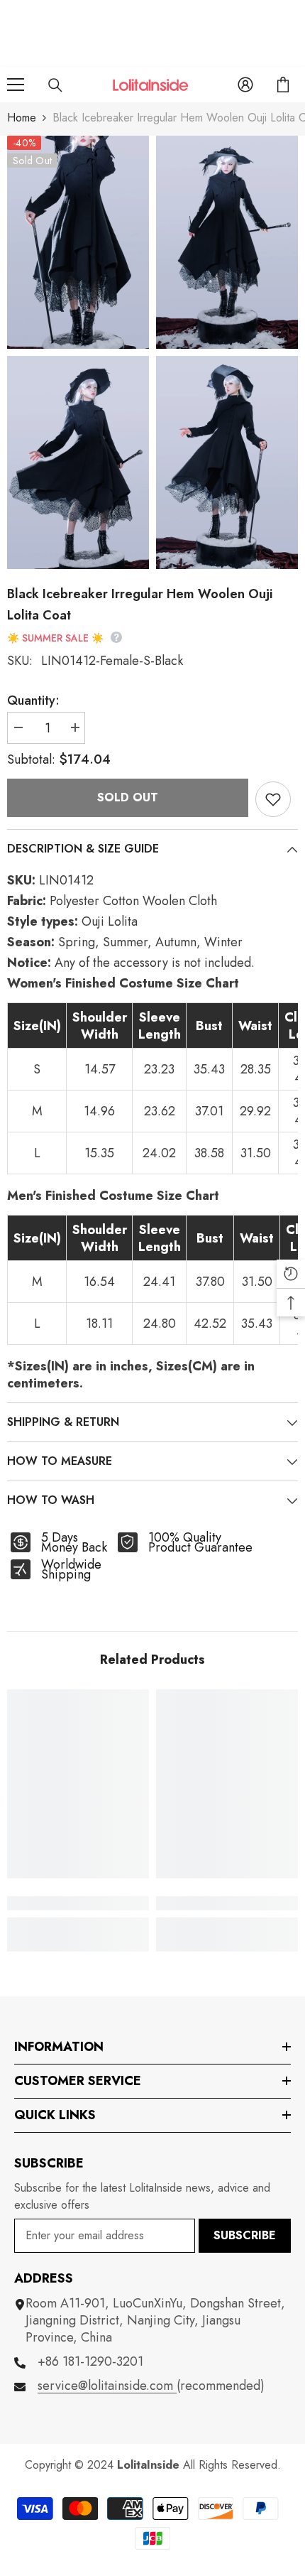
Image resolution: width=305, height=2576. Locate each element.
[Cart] (283, 85)
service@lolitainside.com (107, 2386)
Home (22, 118)
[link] (78, 1903)
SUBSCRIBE (245, 2235)
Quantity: (33, 700)
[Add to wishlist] (273, 799)
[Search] (55, 85)
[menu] (16, 85)
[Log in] (245, 85)
